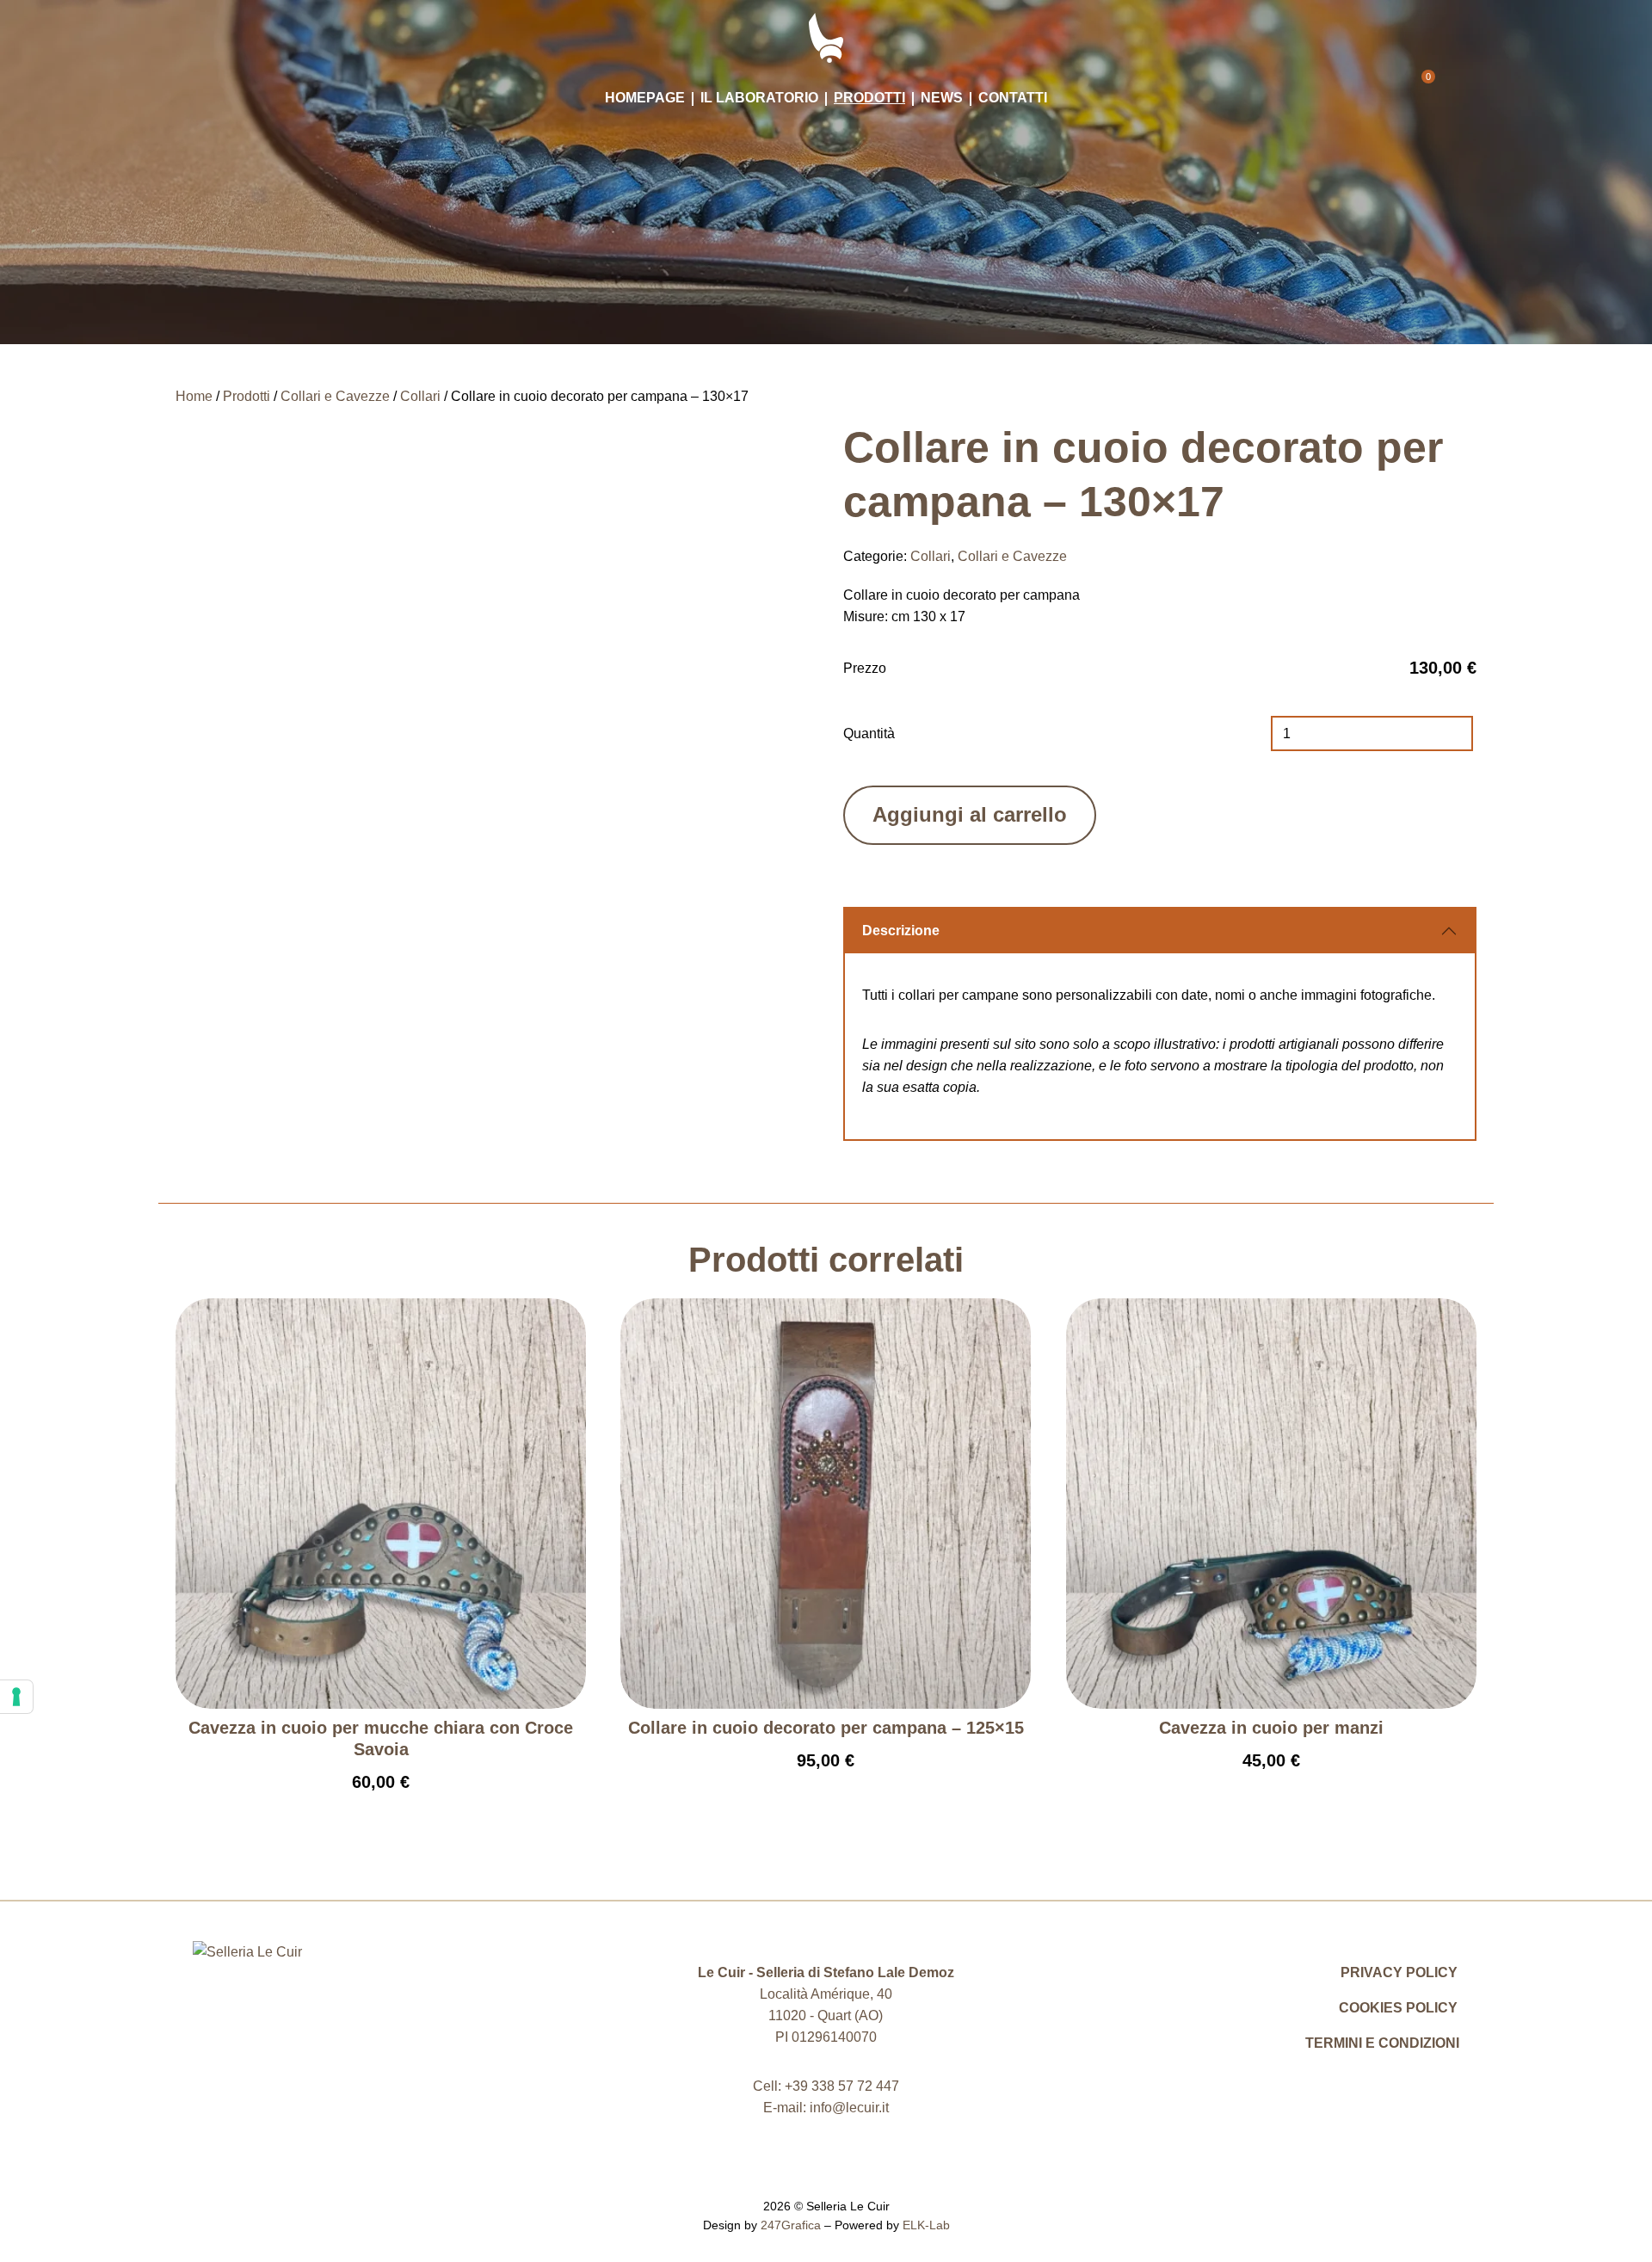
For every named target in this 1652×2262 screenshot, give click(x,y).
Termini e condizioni (1382, 2043)
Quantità (869, 733)
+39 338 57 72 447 (842, 2086)
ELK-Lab (926, 2225)
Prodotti (247, 396)
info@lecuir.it (849, 2108)
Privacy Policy (1399, 1972)
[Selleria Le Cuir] (826, 37)
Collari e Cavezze (335, 396)
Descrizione (901, 931)
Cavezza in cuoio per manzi (1271, 1728)
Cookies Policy (1398, 2008)
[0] (1418, 91)
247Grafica (791, 2225)
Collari (420, 396)
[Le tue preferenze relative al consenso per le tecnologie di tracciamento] (16, 1697)
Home (194, 396)
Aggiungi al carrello (970, 814)
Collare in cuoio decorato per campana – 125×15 (826, 1728)
